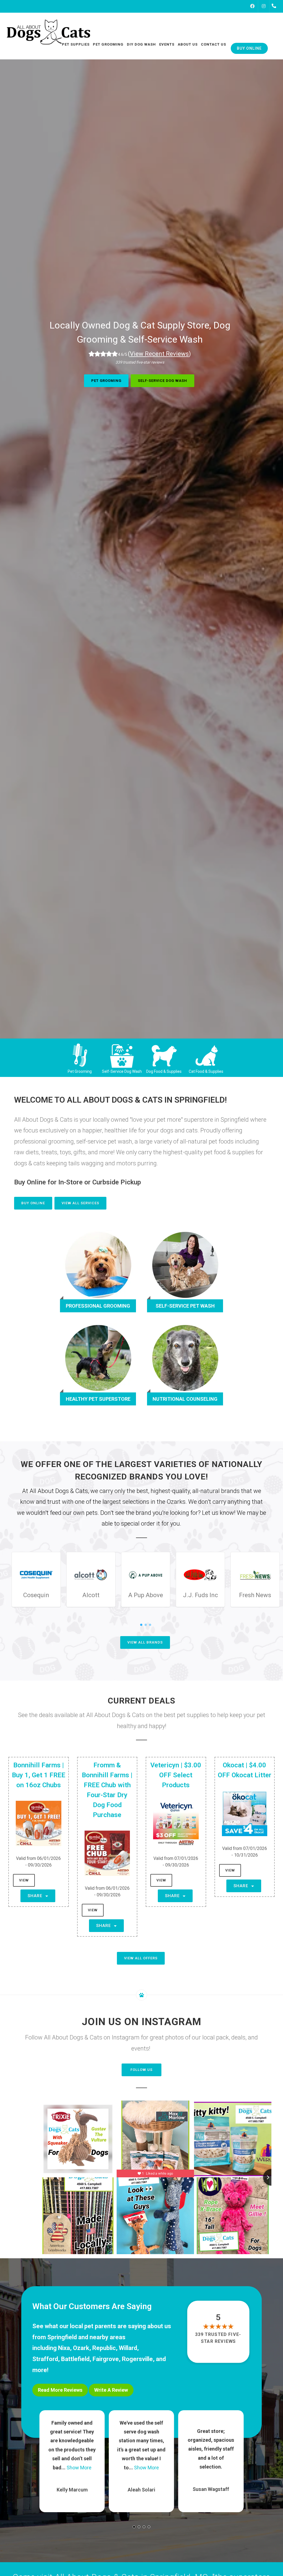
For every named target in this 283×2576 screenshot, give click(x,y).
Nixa (64, 2348)
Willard (128, 2348)
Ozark (81, 2348)
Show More (77, 2468)
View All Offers (141, 1958)
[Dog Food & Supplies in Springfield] (164, 1055)
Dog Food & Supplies (164, 1071)
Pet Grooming (106, 381)
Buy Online (33, 1203)
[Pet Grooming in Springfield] (80, 1055)
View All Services (80, 1203)
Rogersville (137, 2359)
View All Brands (145, 1642)
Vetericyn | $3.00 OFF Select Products (176, 1775)
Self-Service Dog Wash (163, 381)
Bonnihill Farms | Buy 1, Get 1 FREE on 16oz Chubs (39, 1775)
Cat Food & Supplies (206, 1071)
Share (36, 1896)
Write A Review (111, 2390)
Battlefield (75, 2359)
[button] (134, 2527)
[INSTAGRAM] (264, 6)
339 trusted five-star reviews (218, 2338)
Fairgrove (106, 2359)
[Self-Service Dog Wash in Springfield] (122, 1055)
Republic (104, 2348)
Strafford (45, 2359)
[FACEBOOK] (252, 6)
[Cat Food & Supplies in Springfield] (206, 1055)
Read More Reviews (60, 2390)
